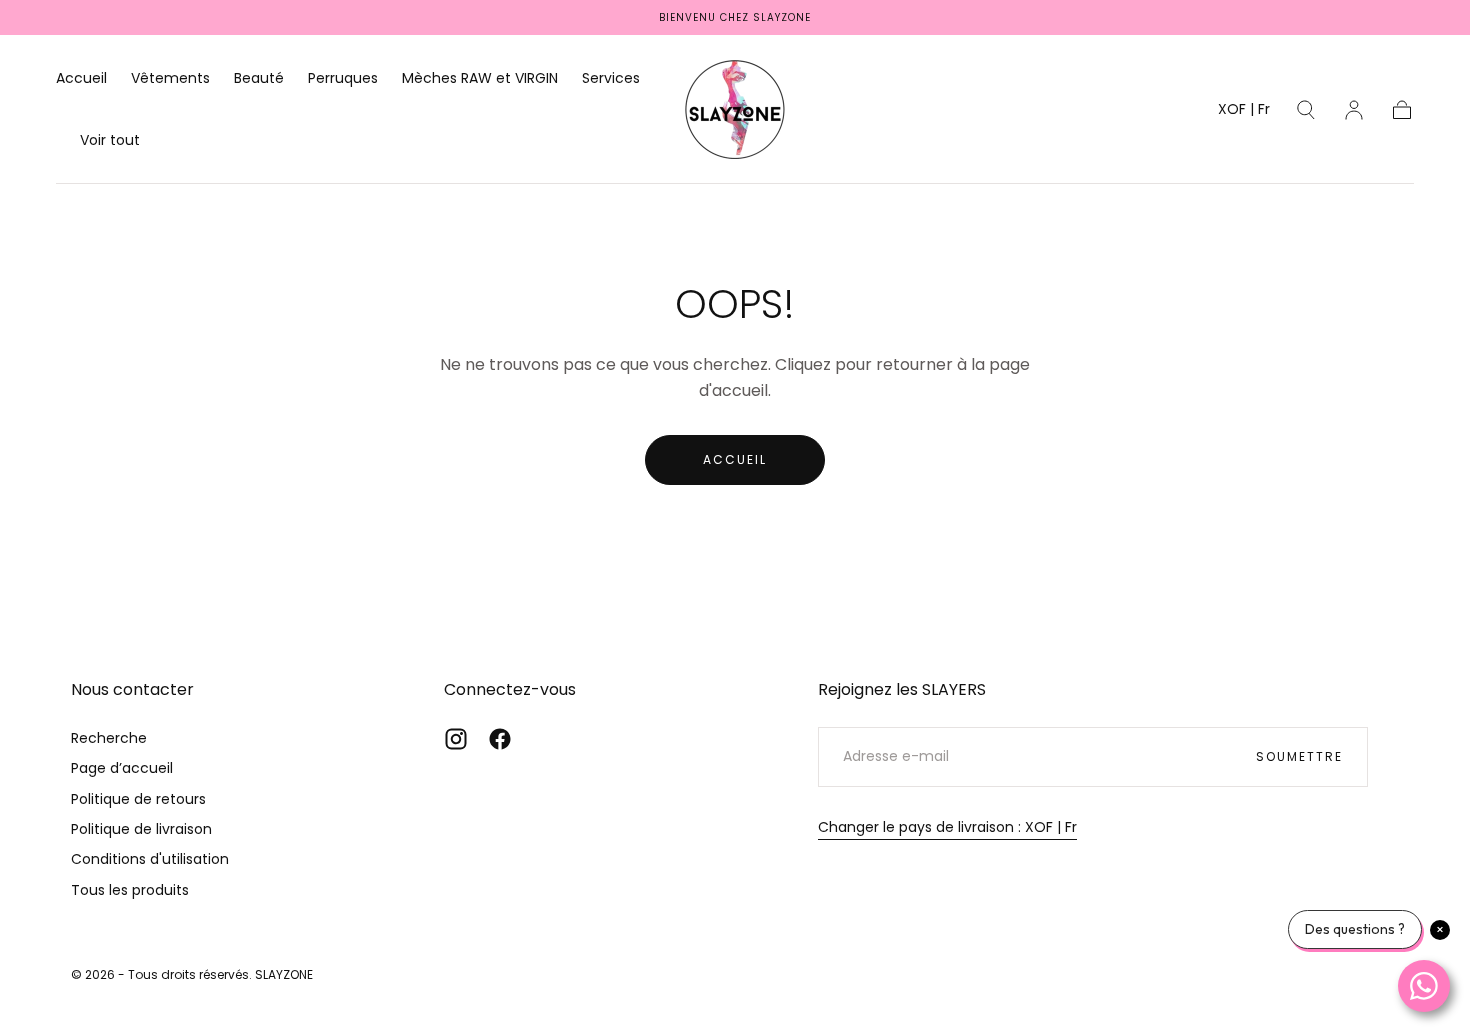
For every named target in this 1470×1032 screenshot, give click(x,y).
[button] (1244, 112)
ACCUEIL (735, 459)
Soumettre (1299, 756)
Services (611, 79)
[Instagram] (456, 739)
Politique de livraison (141, 829)
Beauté (259, 79)
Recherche (109, 738)
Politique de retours (138, 799)
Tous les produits (130, 890)
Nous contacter (132, 689)
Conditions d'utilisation (150, 859)
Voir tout (110, 141)
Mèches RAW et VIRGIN (480, 79)
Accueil (81, 79)
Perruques (343, 79)
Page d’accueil (122, 768)
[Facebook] (500, 739)
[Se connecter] (1354, 110)
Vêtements (170, 79)
